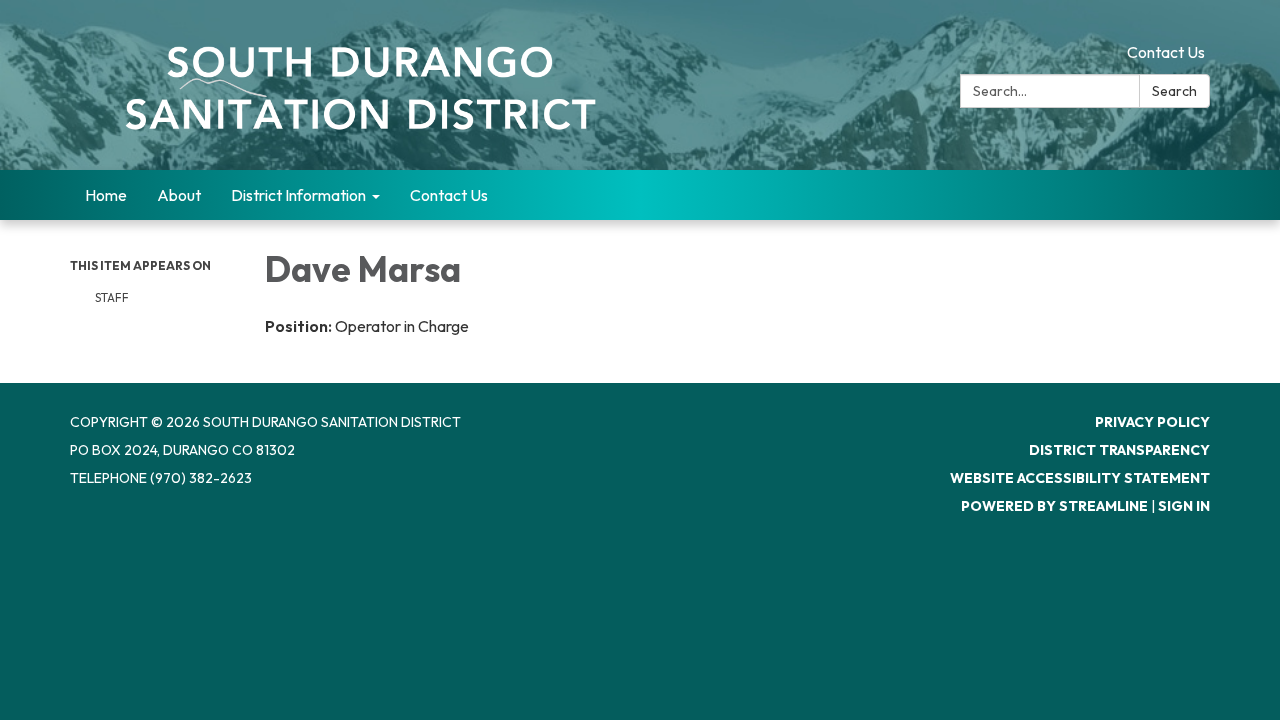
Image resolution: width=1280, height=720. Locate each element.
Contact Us (1166, 52)
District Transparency (1119, 450)
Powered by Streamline (1054, 506)
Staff (112, 297)
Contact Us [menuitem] (449, 195)
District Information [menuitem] (298, 195)
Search (1174, 91)
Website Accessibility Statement (1080, 478)
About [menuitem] (179, 195)
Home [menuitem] (106, 195)
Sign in (1184, 506)
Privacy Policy (1152, 422)
